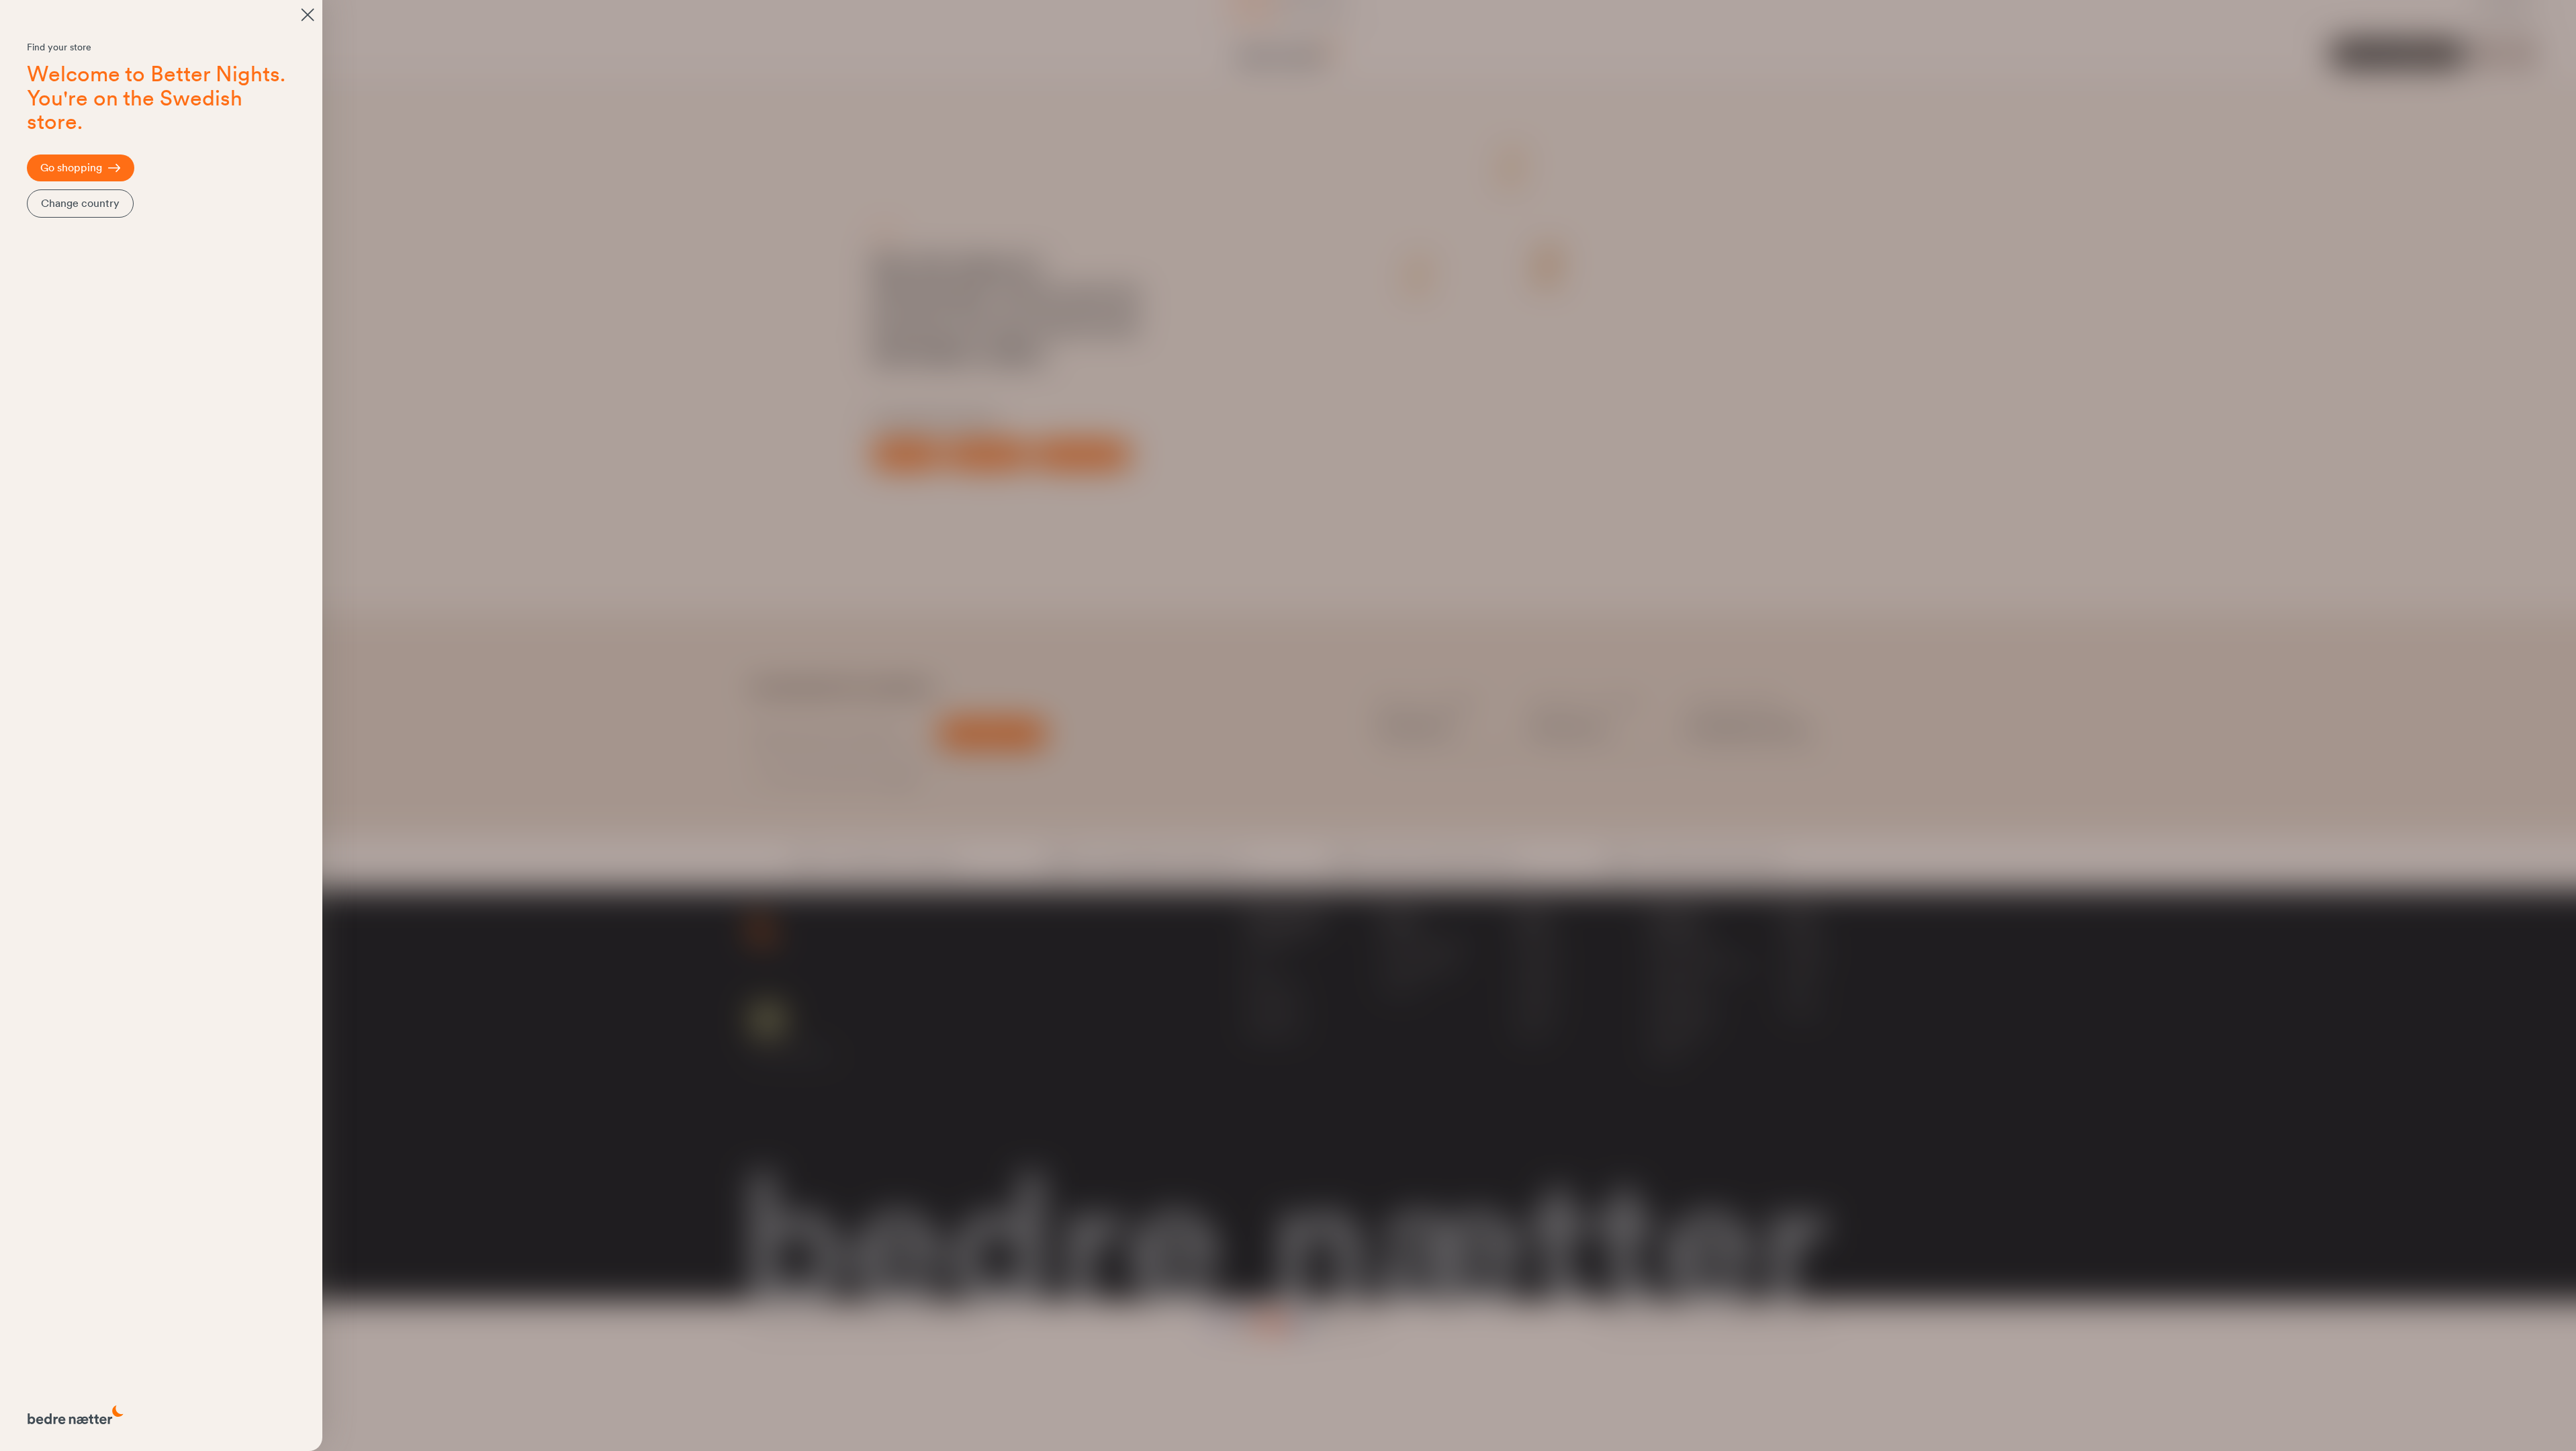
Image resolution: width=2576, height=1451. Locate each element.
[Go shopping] (308, 15)
